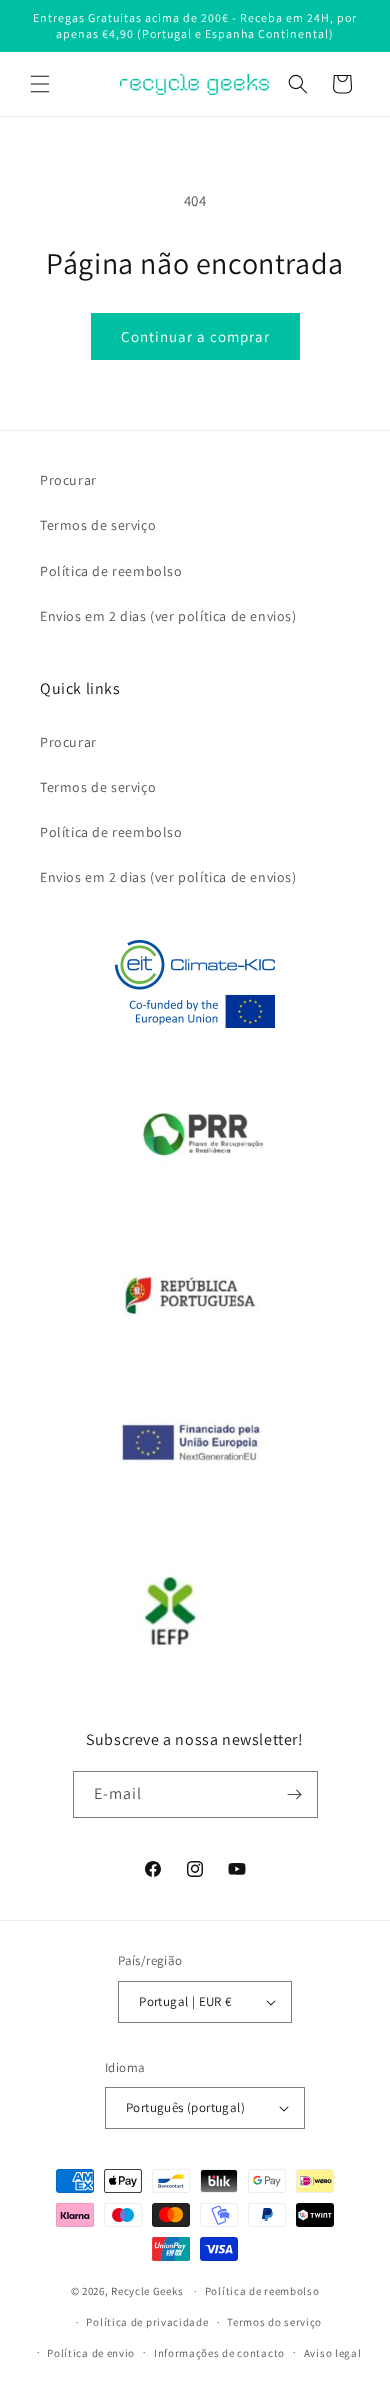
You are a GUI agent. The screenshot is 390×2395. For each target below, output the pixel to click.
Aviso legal (333, 2353)
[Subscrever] (295, 1794)
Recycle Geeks (147, 2291)
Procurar (68, 480)
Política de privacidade (147, 2322)
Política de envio (91, 2353)
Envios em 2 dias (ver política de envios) (168, 616)
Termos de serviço (98, 525)
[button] (40, 84)
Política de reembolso (111, 571)
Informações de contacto (219, 2353)
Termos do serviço (274, 2322)
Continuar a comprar (195, 336)
